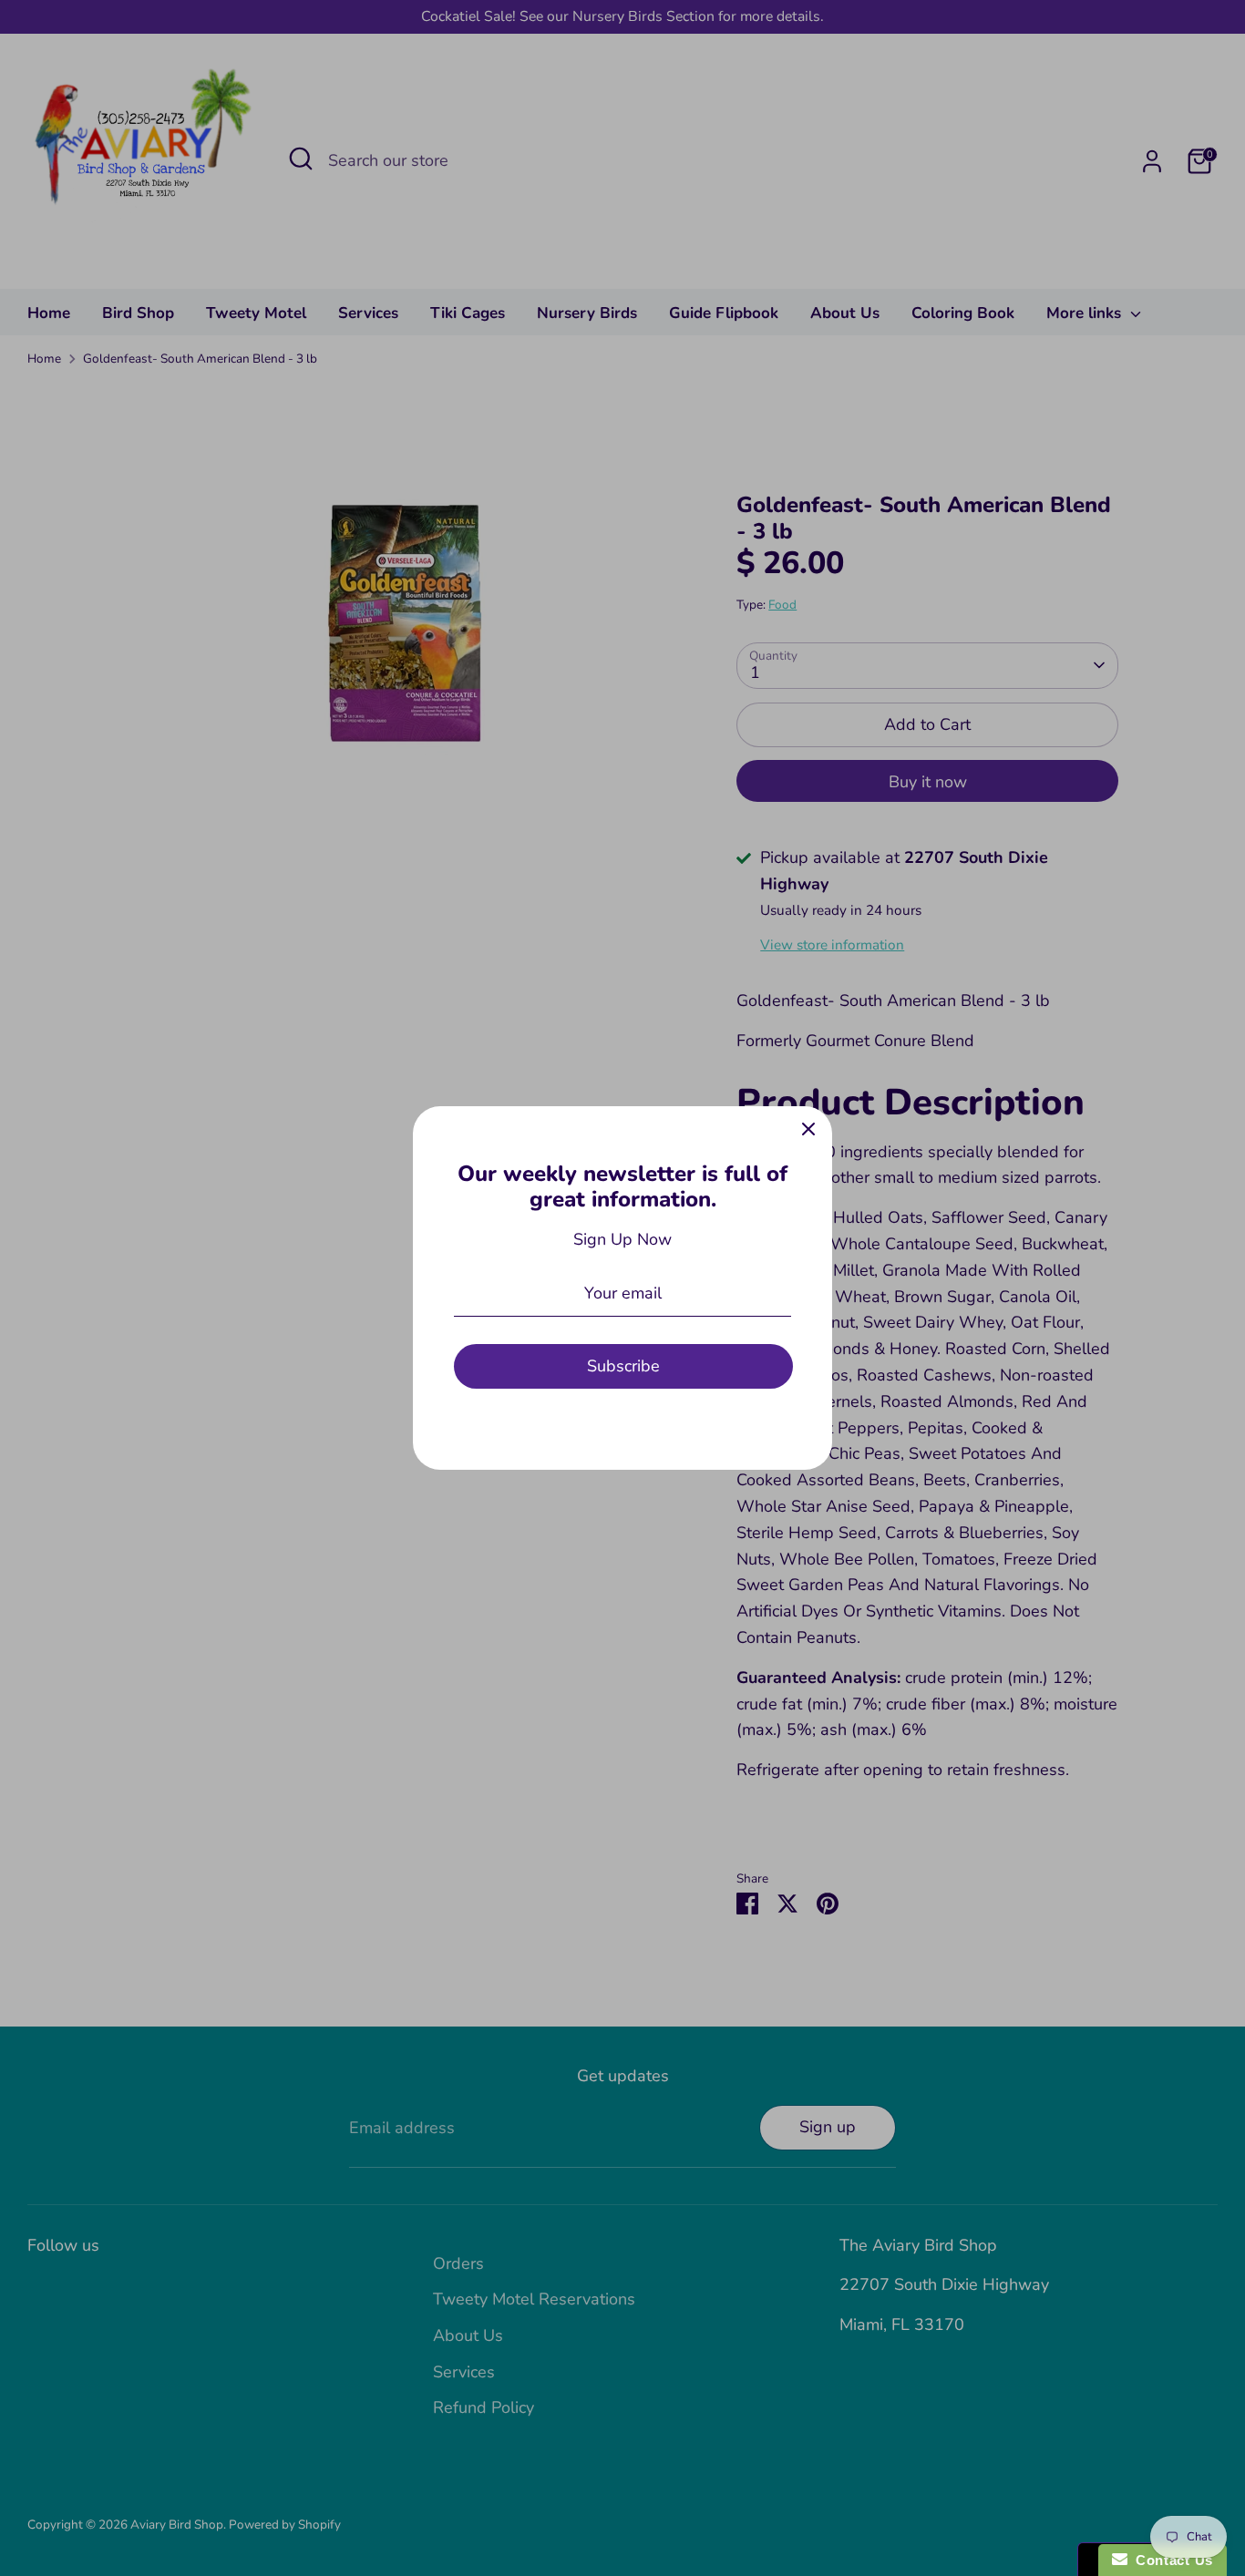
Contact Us (1170, 2560)
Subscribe (623, 1366)
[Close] (808, 1130)
